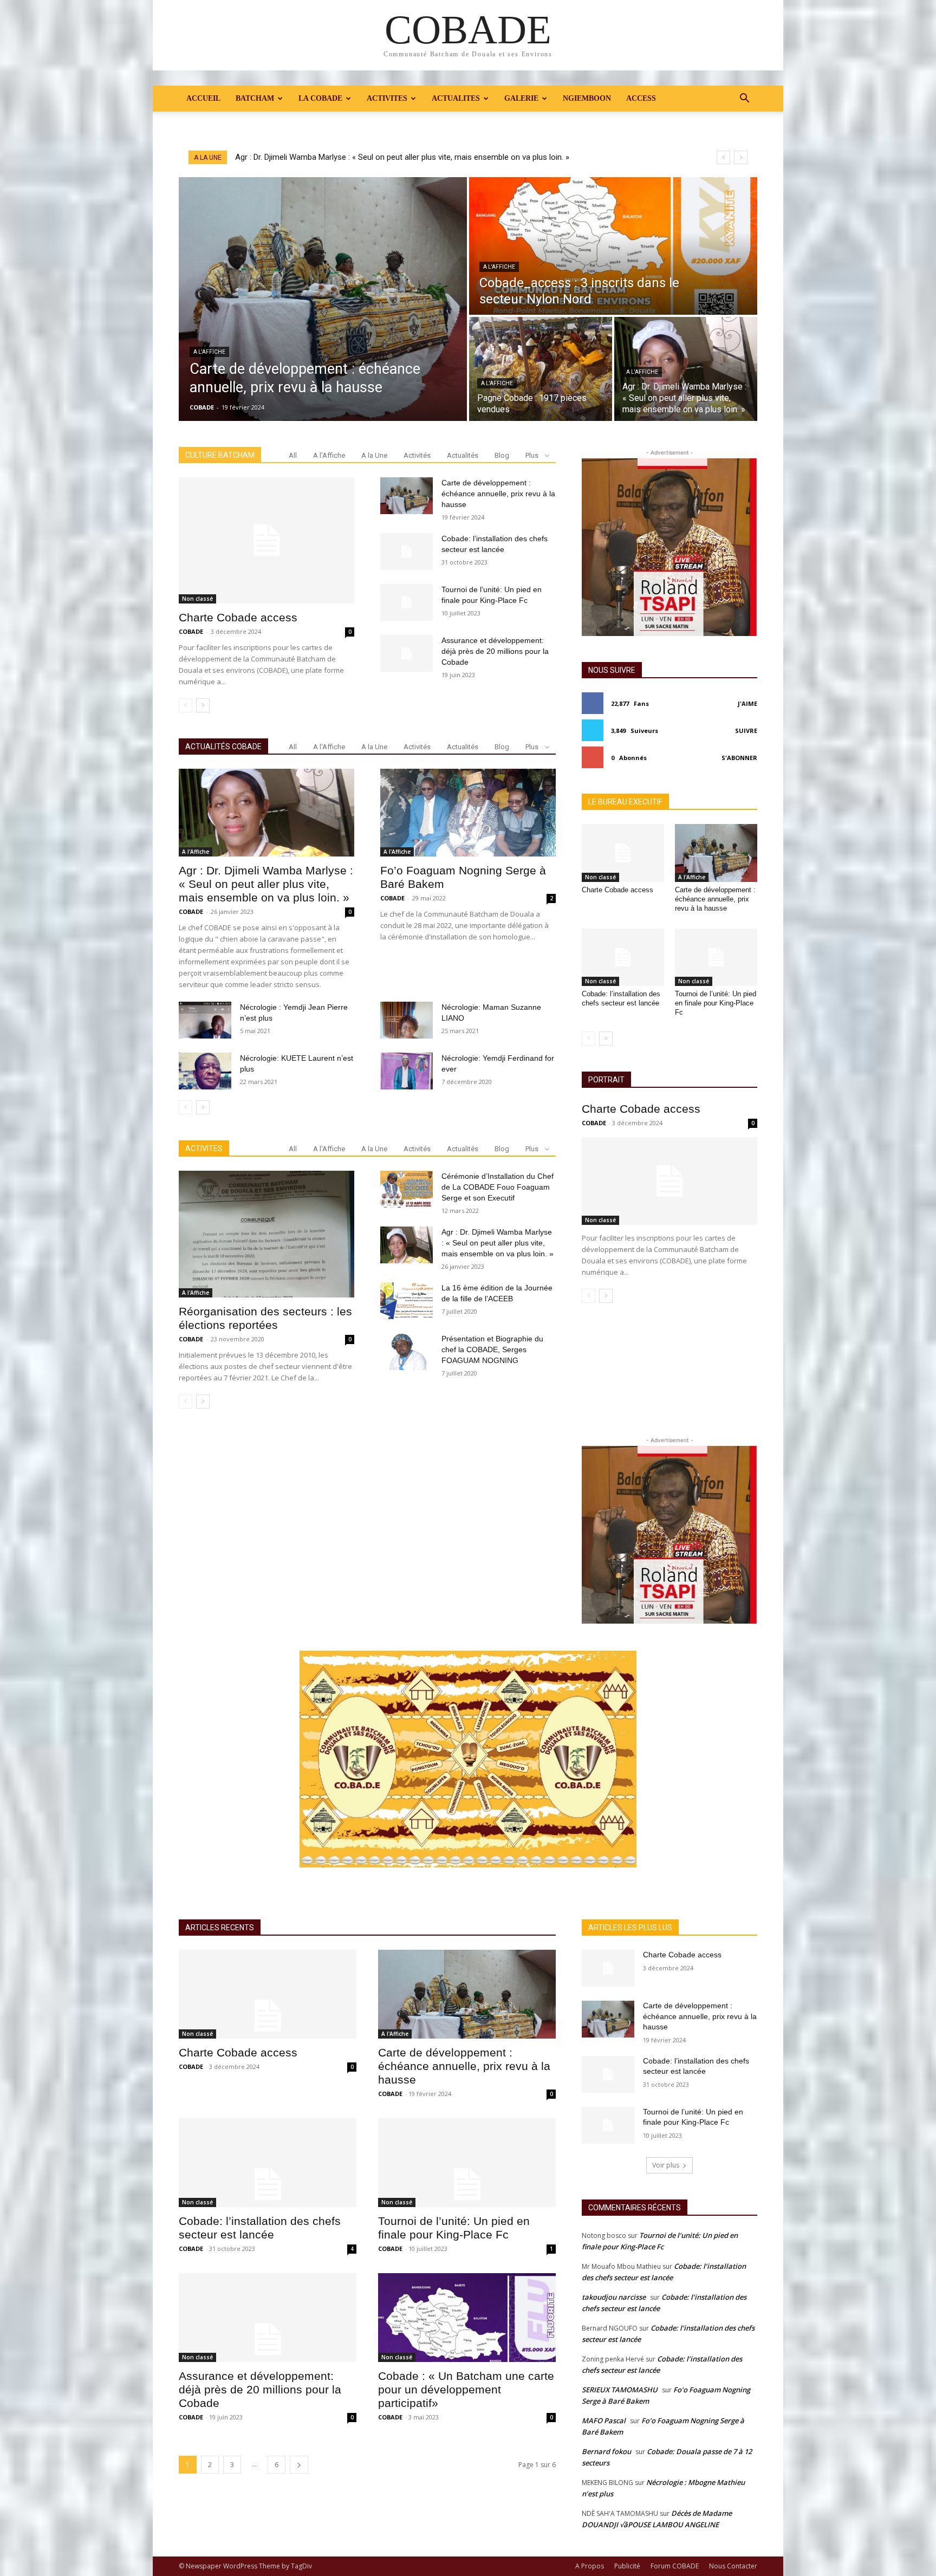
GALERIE (521, 98)
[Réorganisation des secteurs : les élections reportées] (266, 1234)
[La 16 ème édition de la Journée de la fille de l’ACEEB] (407, 1301)
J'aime (747, 703)
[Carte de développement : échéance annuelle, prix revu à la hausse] (323, 299)
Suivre (746, 731)
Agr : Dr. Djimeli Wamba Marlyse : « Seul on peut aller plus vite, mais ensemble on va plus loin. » (266, 884)
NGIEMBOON (587, 98)
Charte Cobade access (238, 617)
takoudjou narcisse (614, 2297)
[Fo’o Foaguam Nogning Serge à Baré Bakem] (468, 813)
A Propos (590, 2566)
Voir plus (666, 2165)
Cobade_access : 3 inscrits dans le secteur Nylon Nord (333, 157)
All (293, 455)
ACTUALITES (456, 98)
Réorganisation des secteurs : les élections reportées (265, 1318)
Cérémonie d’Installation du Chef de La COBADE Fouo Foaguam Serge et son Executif (498, 1187)
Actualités (463, 455)
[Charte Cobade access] (266, 540)
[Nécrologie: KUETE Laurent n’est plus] (205, 1071)
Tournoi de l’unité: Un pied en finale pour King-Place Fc (716, 1003)
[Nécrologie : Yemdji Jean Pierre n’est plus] (205, 1020)
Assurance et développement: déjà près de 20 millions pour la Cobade (495, 651)
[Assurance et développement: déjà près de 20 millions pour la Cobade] (407, 653)
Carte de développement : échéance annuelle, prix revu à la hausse (498, 494)
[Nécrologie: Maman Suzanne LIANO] (407, 1020)
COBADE (191, 631)
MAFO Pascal (604, 2421)
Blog (502, 455)
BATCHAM (255, 98)
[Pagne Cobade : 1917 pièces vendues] (541, 369)
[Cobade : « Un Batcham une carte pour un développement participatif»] (467, 2318)
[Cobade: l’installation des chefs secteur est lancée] (407, 551)
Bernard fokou (606, 2451)
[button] (744, 99)
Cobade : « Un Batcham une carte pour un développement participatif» (466, 2389)
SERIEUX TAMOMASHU (620, 2390)
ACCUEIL (203, 98)
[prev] (723, 157)
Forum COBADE (675, 2566)
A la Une (374, 455)
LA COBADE (320, 98)
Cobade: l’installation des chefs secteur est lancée (621, 998)
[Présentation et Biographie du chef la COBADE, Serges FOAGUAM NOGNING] (407, 1352)
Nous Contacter (733, 2566)
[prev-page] (186, 705)
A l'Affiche (209, 352)
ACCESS (641, 98)
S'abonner (739, 758)
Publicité (627, 2566)
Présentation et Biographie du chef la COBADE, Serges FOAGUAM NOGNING (492, 1349)
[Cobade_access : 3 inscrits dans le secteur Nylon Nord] (613, 246)
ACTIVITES (387, 98)
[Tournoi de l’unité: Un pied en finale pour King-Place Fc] (407, 602)
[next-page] (203, 705)
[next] (741, 157)
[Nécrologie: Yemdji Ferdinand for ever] (407, 1071)
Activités (417, 455)
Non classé (197, 599)
